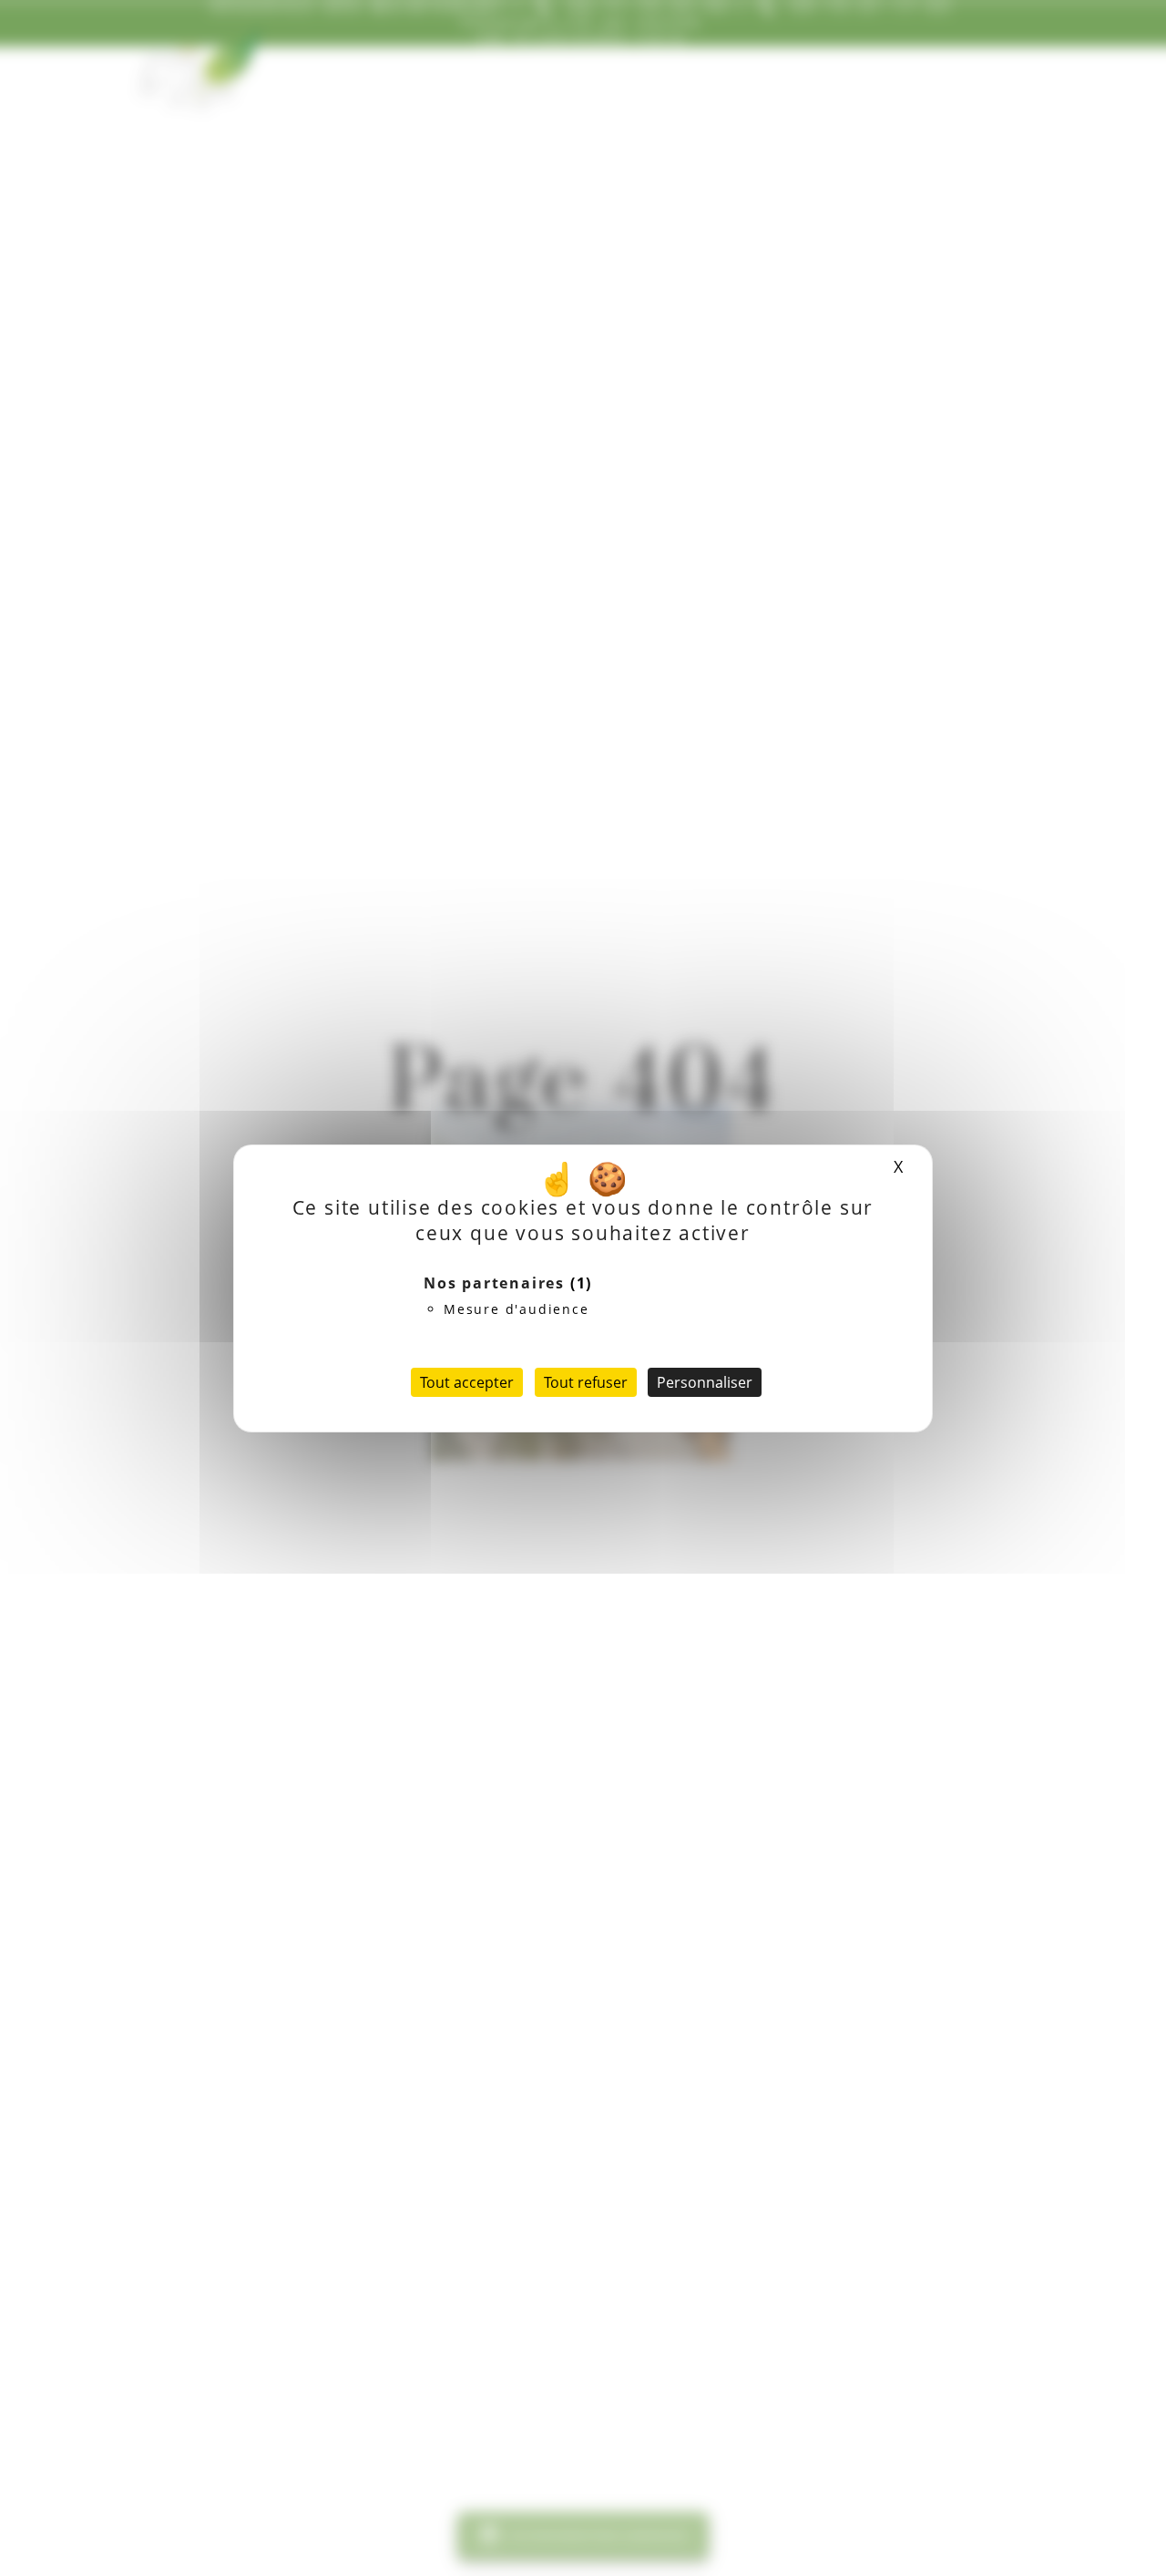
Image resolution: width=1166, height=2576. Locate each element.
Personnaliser (705, 1382)
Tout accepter (467, 1382)
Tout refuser (586, 1382)
